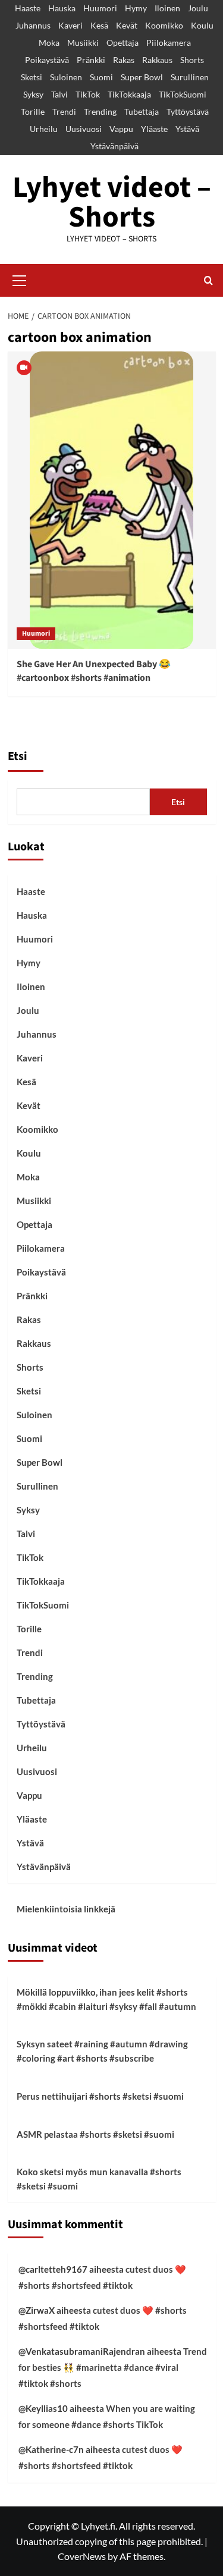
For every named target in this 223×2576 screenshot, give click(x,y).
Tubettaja (142, 111)
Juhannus (33, 25)
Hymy (136, 8)
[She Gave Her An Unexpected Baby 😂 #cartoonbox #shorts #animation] (111, 500)
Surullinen (190, 77)
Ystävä (187, 129)
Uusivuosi (84, 129)
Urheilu (44, 129)
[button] (20, 279)
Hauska (62, 8)
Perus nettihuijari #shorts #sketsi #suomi (100, 2096)
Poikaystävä (47, 60)
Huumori (100, 8)
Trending (100, 111)
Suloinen (66, 77)
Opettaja (123, 43)
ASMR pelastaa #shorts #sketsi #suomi (95, 2134)
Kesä (99, 25)
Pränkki (91, 60)
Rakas (124, 60)
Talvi (59, 94)
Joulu (198, 8)
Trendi (64, 111)
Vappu (121, 129)
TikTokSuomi (183, 94)
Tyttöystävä (188, 111)
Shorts (192, 60)
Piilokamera (169, 43)
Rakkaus (157, 60)
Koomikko (164, 25)
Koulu (202, 25)
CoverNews (82, 2556)
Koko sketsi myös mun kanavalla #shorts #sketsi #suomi (99, 2179)
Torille (33, 111)
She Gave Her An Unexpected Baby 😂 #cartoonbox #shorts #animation (94, 671)
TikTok (88, 94)
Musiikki (83, 43)
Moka (49, 43)
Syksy (33, 94)
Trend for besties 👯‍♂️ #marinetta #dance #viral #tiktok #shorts (113, 2367)
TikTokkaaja (129, 94)
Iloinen (167, 8)
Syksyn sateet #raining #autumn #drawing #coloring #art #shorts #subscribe (102, 2051)
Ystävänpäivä (114, 146)
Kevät (127, 25)
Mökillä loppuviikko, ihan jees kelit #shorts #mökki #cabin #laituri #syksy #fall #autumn (106, 1999)
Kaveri (70, 25)
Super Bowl (142, 77)
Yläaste (154, 129)
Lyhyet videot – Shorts (112, 202)
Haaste (28, 8)
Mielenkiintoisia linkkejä (66, 1909)
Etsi (18, 756)
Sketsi (32, 77)
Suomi (101, 77)
